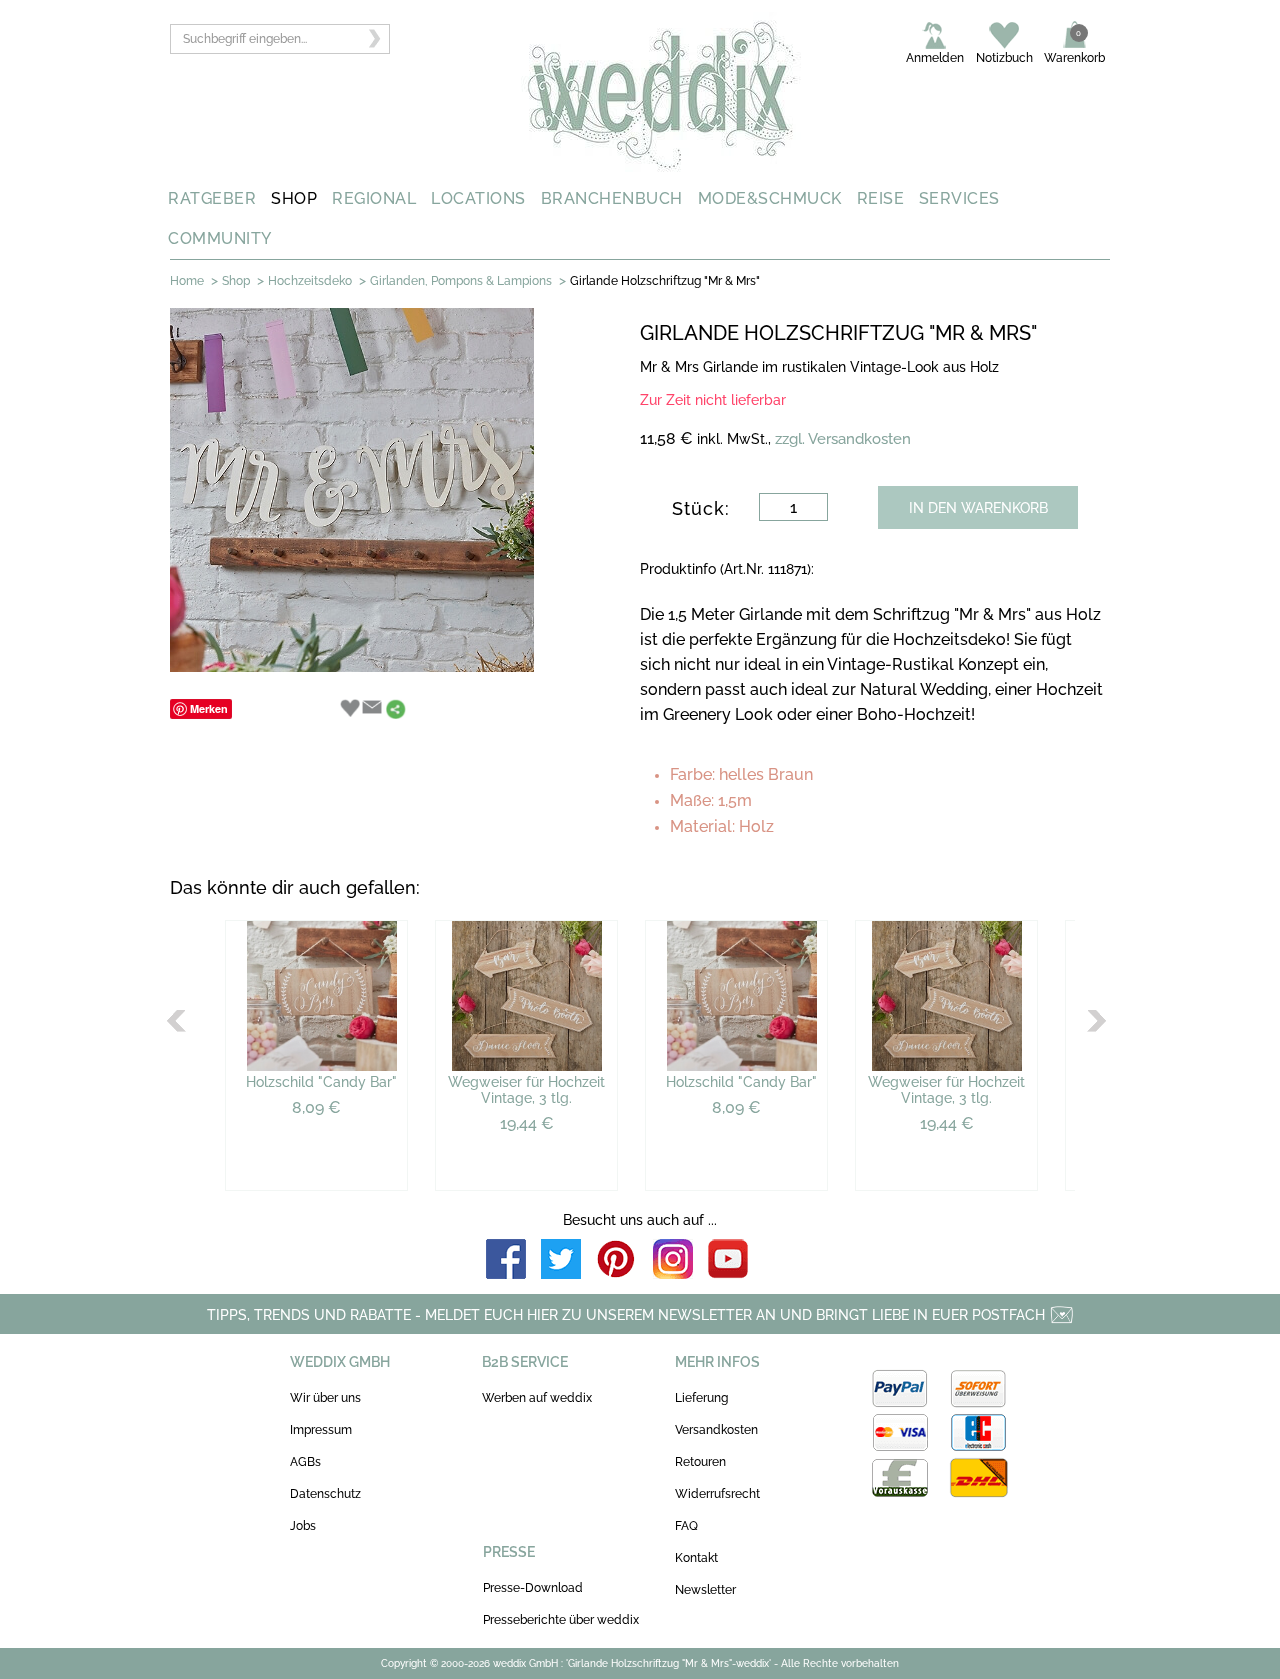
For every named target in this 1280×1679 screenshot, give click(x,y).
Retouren (700, 1462)
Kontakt (696, 1558)
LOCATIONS (478, 198)
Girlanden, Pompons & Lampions (461, 281)
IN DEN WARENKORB (978, 508)
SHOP (294, 198)
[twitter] (561, 1260)
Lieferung (701, 1398)
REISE (881, 198)
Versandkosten (716, 1430)
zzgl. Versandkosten (843, 439)
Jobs (303, 1526)
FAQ (686, 1526)
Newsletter (705, 1590)
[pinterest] (617, 1260)
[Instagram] (673, 1260)
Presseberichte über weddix (561, 1620)
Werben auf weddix (537, 1398)
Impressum (321, 1430)
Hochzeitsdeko (310, 281)
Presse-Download (533, 1588)
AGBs (305, 1462)
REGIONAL (374, 198)
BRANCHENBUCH (612, 198)
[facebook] (506, 1260)
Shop (236, 281)
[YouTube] (728, 1260)
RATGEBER (212, 198)
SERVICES (959, 198)
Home (187, 281)
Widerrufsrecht (717, 1494)
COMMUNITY (220, 238)
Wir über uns (325, 1398)
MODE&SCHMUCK (770, 198)
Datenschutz (325, 1494)
